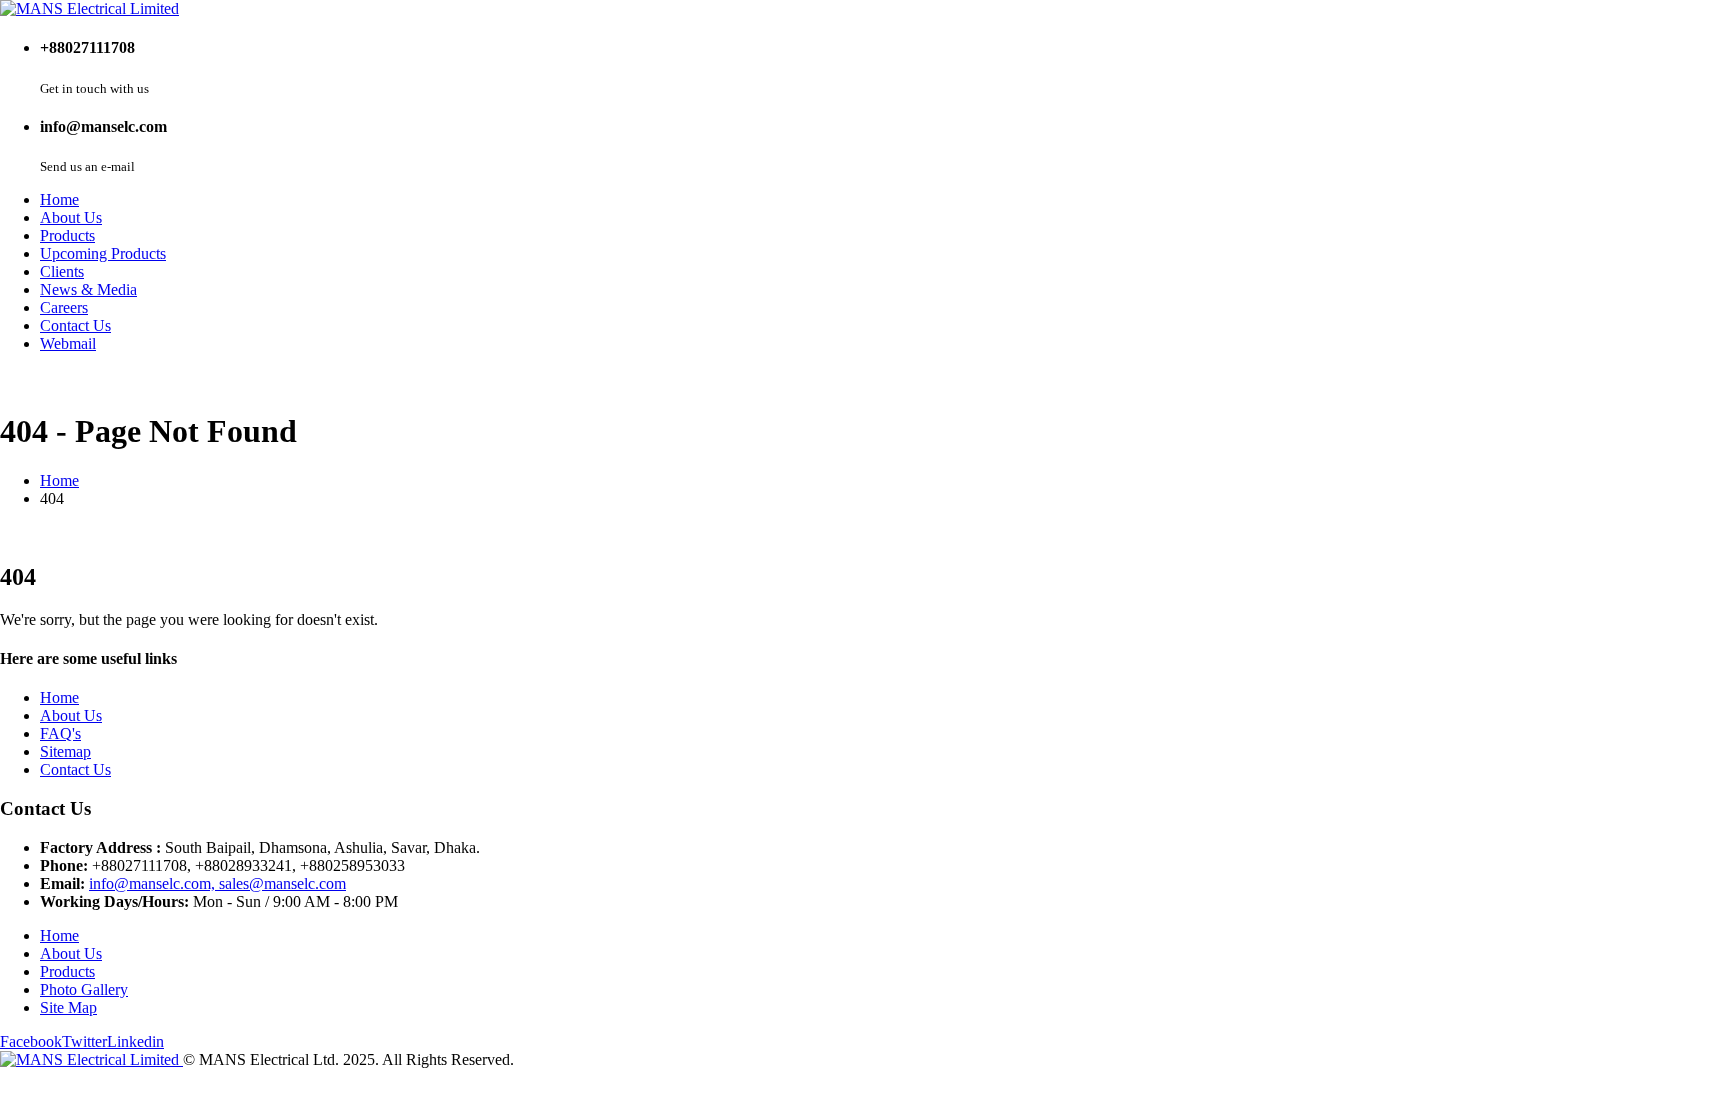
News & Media (88, 289)
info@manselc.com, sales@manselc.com (217, 883)
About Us (71, 217)
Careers (64, 307)
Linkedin (135, 1041)
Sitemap (65, 751)
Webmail (68, 343)
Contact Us (75, 325)
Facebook (31, 1041)
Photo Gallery (84, 989)
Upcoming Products (103, 253)
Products (67, 235)
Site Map (68, 1007)
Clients (62, 271)
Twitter (84, 1041)
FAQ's (60, 733)
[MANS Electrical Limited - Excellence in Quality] (89, 8)
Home (59, 199)
